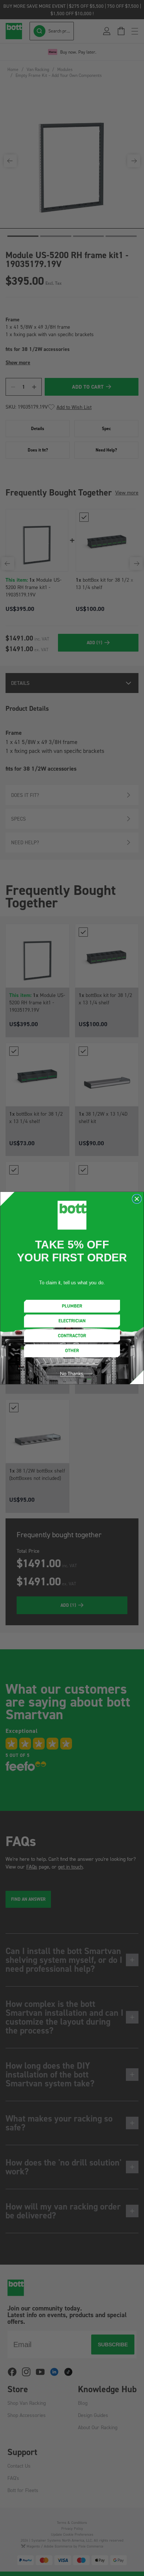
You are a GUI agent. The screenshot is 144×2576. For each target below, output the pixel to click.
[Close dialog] (137, 1199)
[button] (72, 1306)
